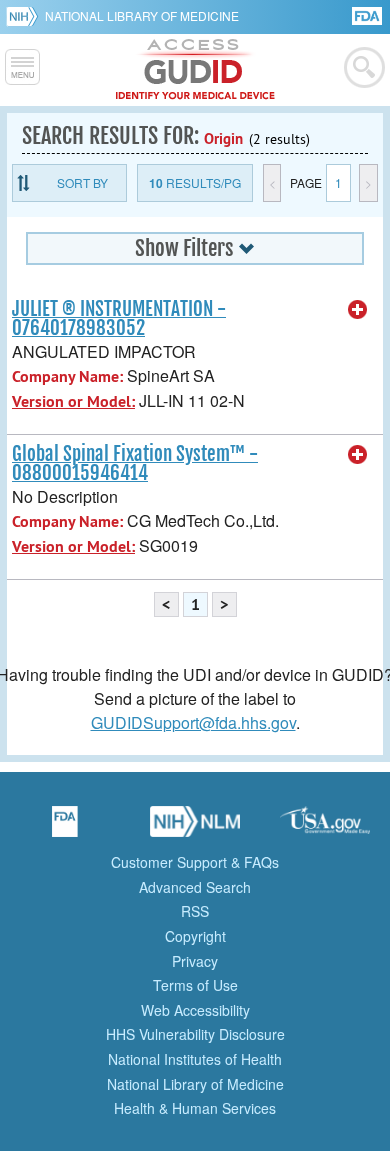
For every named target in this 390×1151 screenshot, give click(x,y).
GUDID (195, 70)
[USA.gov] (325, 828)
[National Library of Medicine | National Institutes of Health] (195, 828)
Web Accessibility (195, 1010)
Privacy (195, 961)
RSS (195, 911)
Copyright (195, 936)
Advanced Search (195, 887)
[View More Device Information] (358, 310)
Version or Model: (73, 401)
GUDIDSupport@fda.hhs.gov (193, 722)
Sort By (82, 182)
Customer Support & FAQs (195, 862)
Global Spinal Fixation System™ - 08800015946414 (135, 463)
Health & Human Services (195, 1108)
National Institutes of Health (195, 1059)
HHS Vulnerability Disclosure (195, 1034)
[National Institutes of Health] (25, 16)
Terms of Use (195, 985)
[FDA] (368, 14)
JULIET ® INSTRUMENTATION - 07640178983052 (119, 318)
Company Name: (67, 376)
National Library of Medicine (142, 15)
